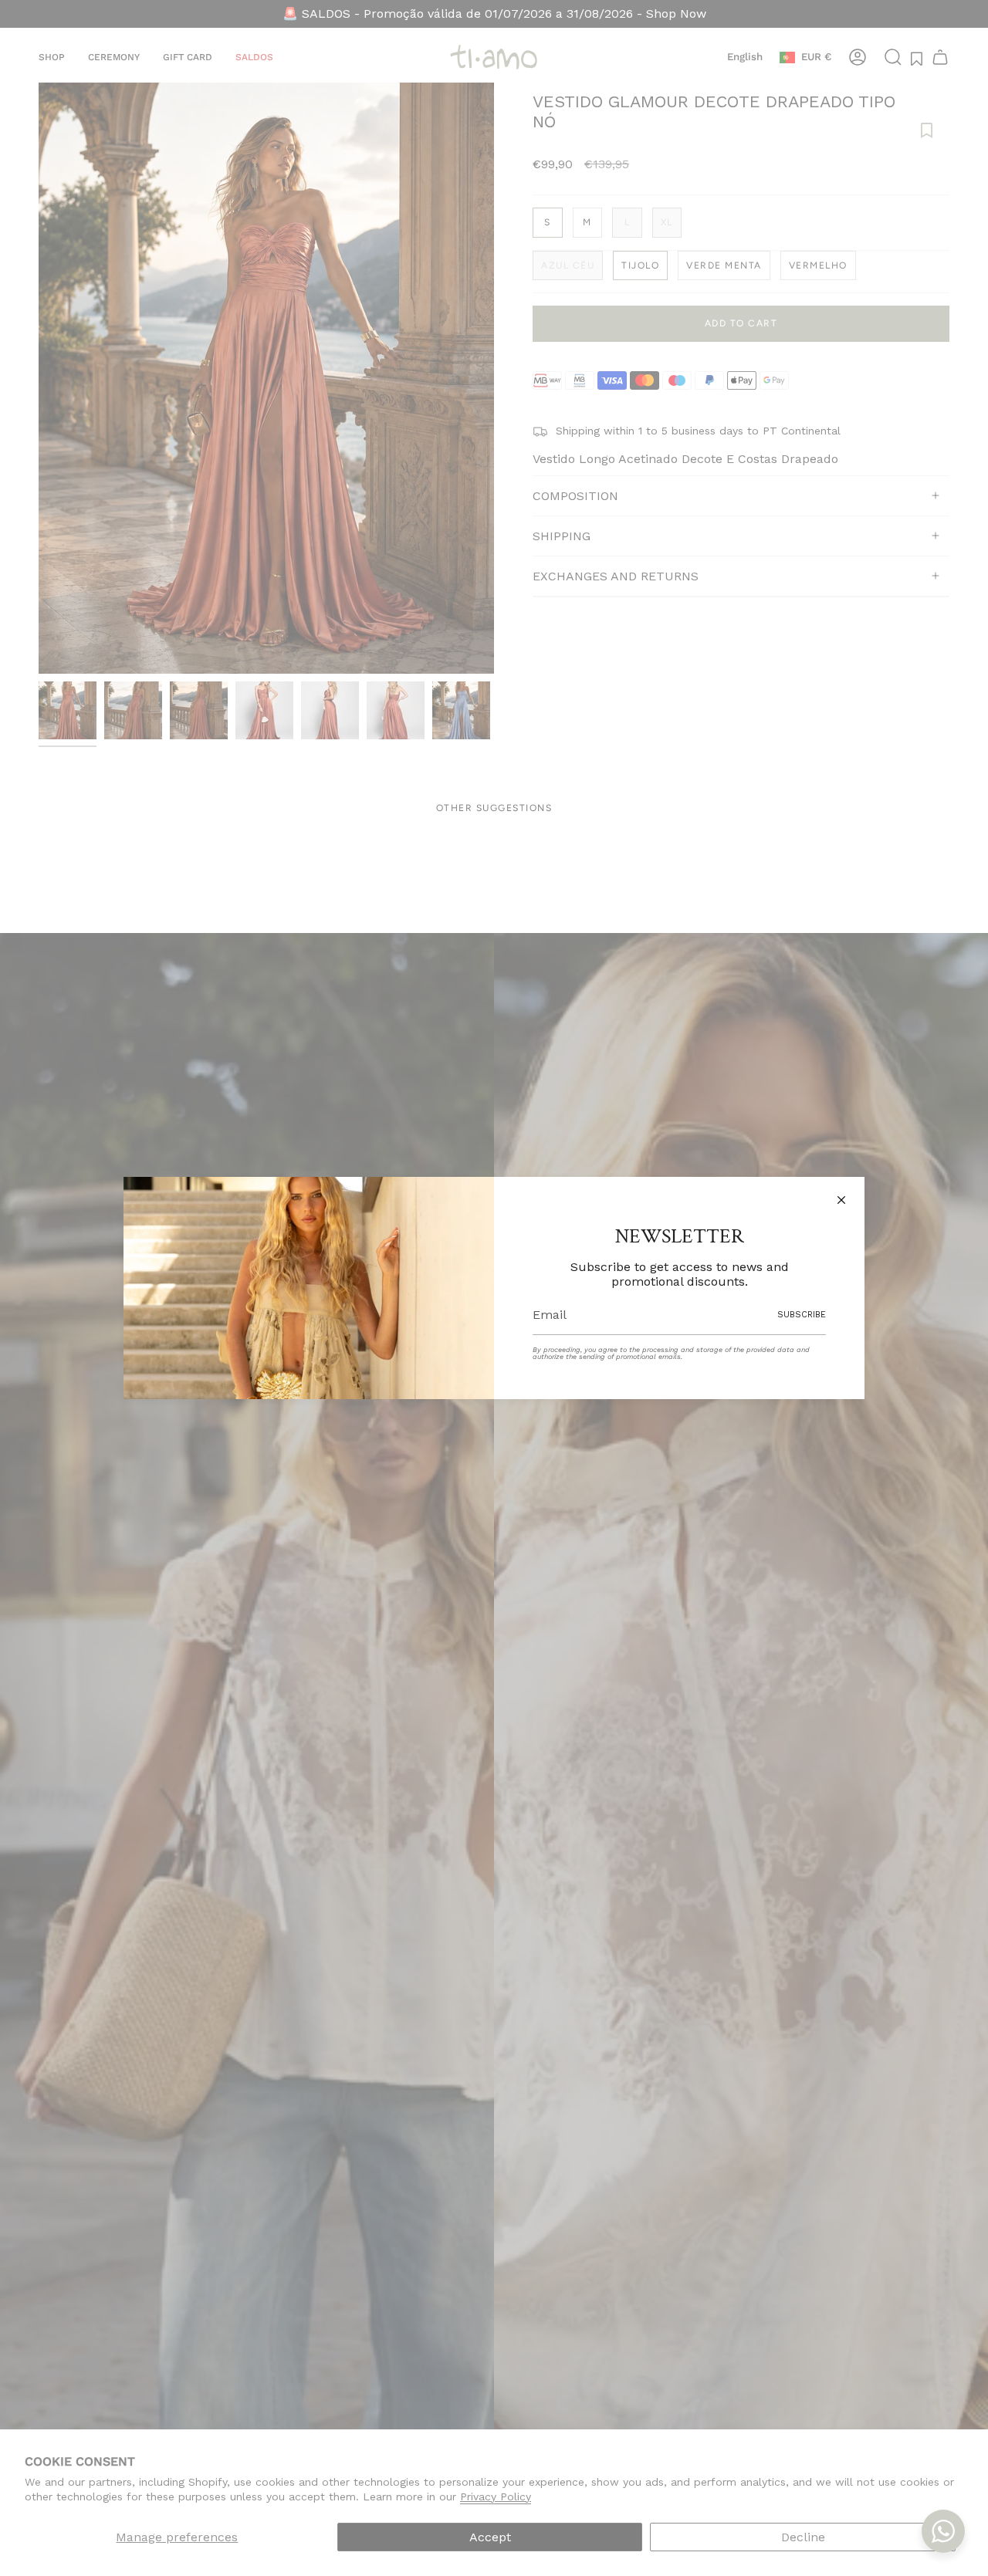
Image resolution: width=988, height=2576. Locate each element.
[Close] (841, 1200)
